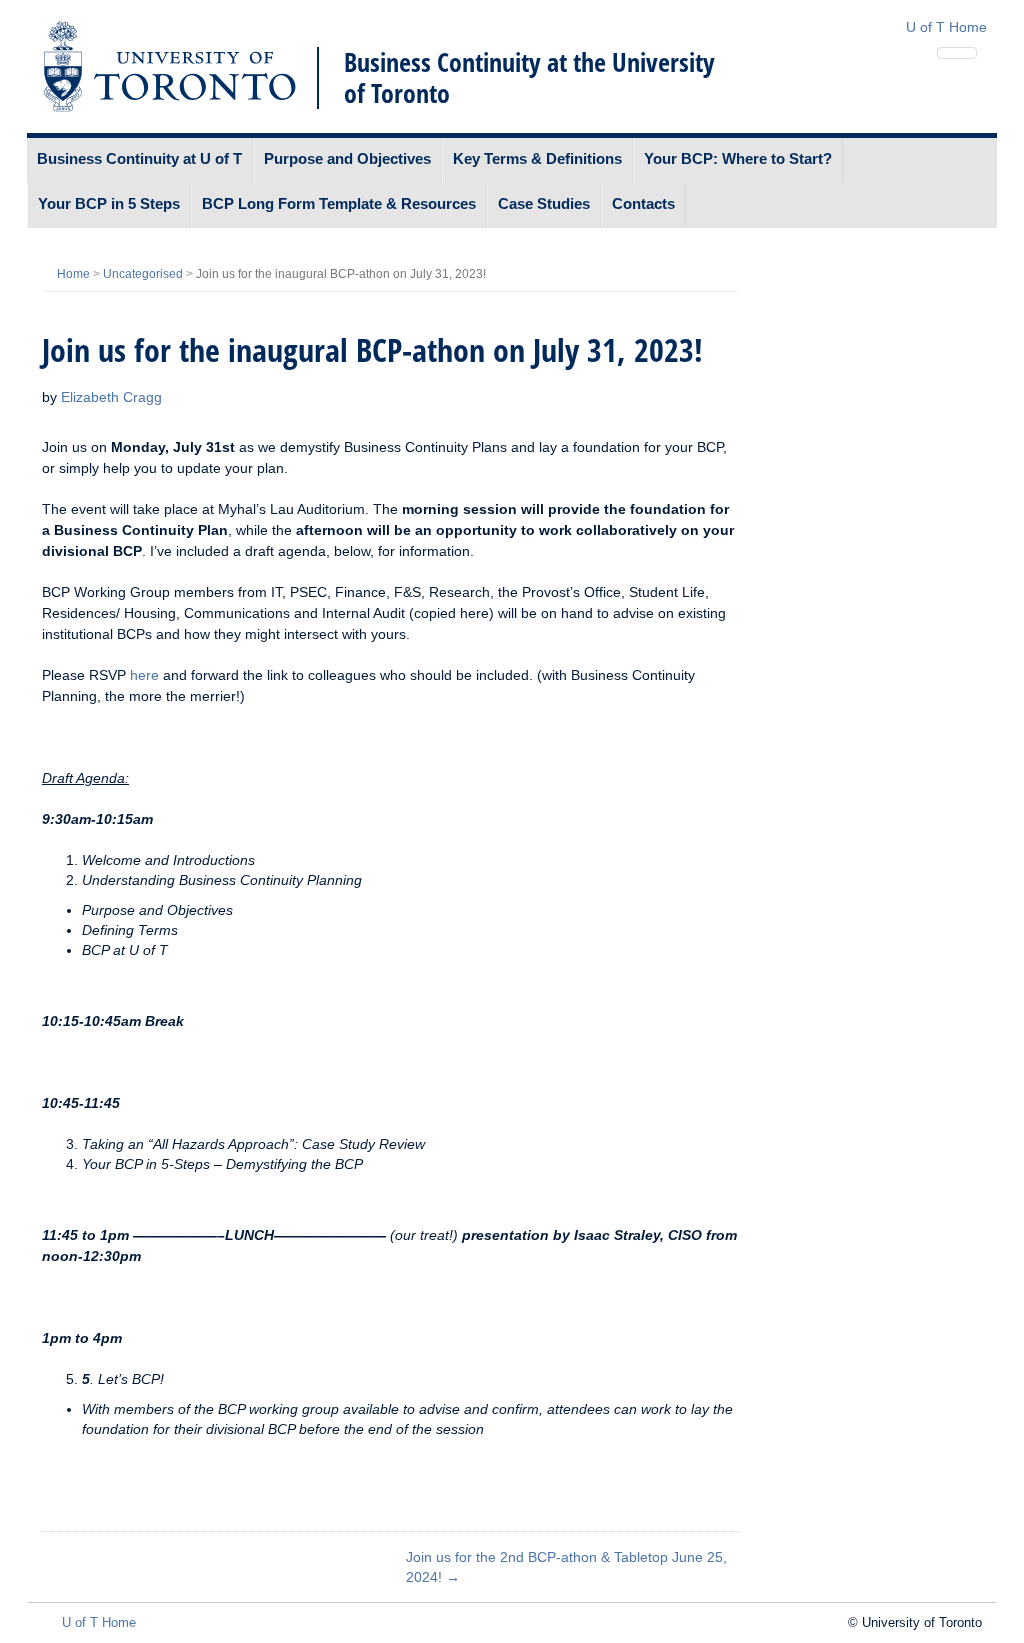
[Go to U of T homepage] (169, 66)
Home (73, 274)
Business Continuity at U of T (139, 158)
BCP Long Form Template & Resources (339, 203)
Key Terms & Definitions (537, 158)
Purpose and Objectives (347, 158)
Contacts (643, 203)
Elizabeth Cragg (111, 397)
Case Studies (544, 203)
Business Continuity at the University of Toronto (529, 78)
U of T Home (946, 27)
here (144, 675)
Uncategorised (143, 274)
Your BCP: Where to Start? (738, 158)
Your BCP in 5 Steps (109, 203)
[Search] (957, 53)
